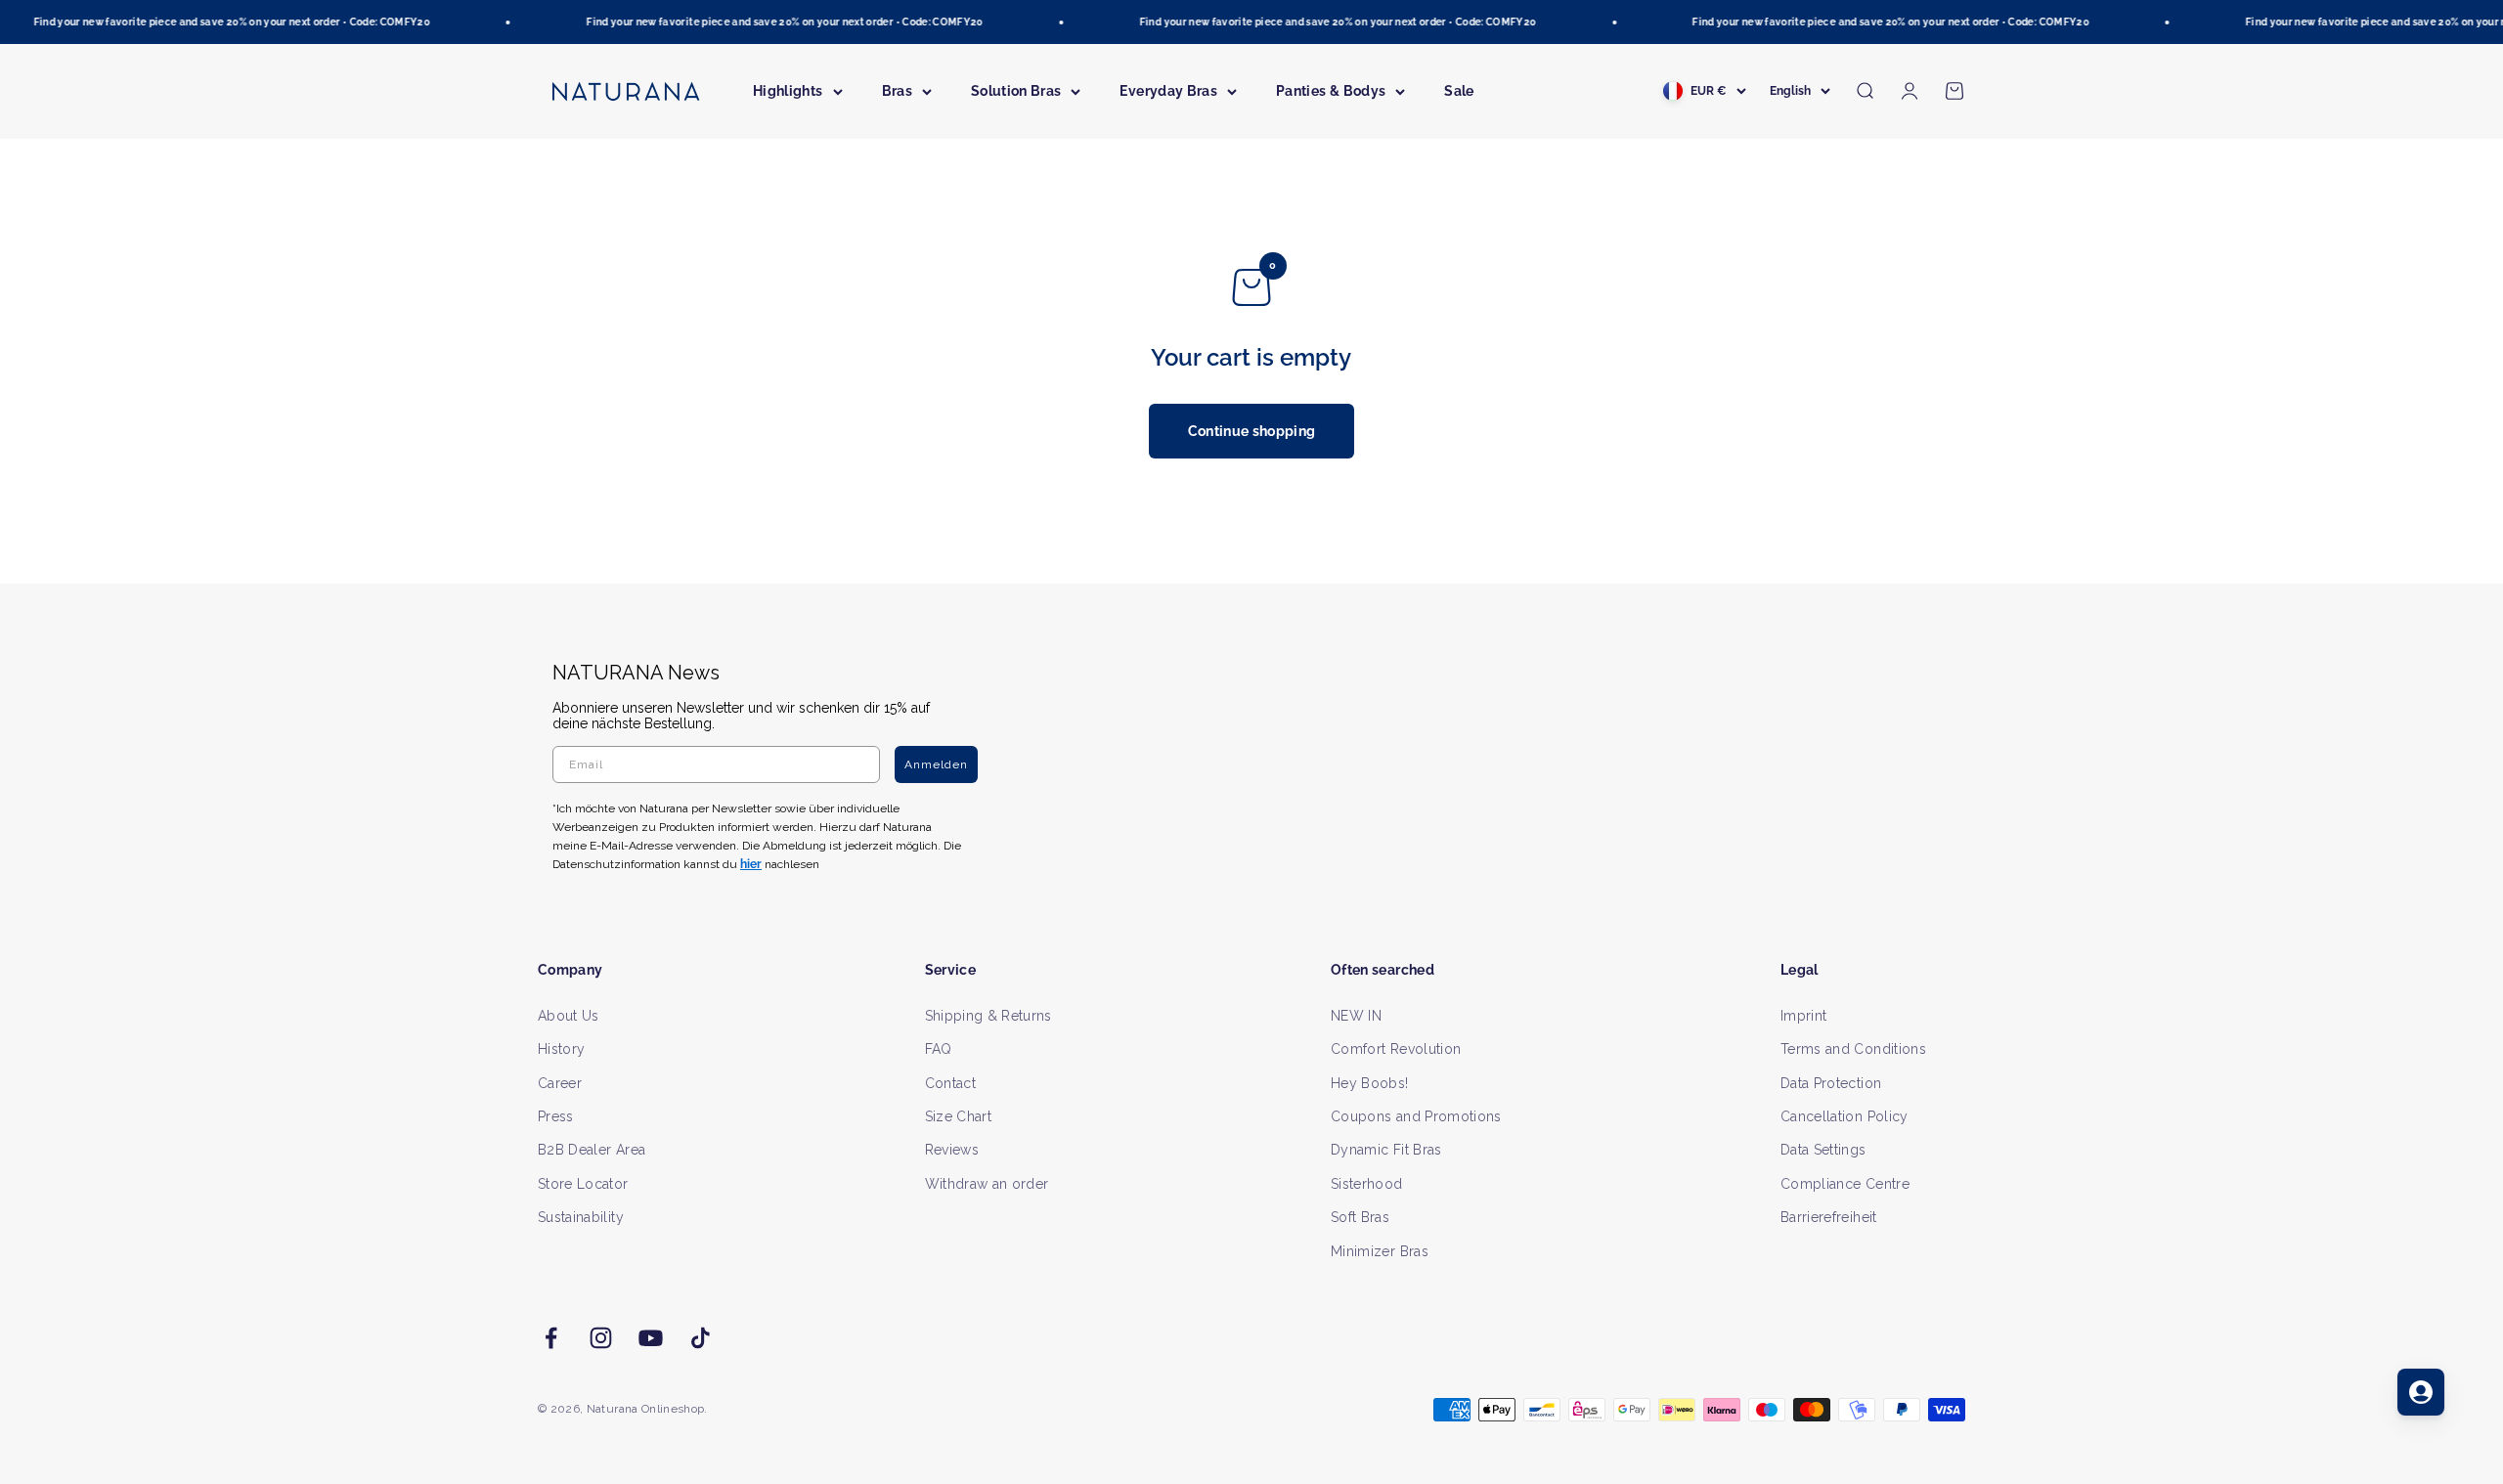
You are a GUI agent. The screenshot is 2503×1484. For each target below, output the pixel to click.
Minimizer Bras (1380, 1251)
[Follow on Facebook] (551, 1338)
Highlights (788, 91)
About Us (569, 1016)
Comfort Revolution (1396, 1049)
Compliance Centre (1845, 1184)
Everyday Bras (1168, 91)
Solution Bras (1016, 91)
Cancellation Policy (1844, 1116)
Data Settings (1823, 1150)
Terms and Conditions (1853, 1049)
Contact (950, 1083)
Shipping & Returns (988, 1016)
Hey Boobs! (1370, 1083)
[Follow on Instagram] (601, 1338)
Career (560, 1083)
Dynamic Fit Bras (1386, 1150)
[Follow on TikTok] (701, 1338)
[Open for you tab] (2421, 1392)
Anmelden (936, 764)
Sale (1459, 91)
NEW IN (1356, 1016)
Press (556, 1116)
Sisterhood (1367, 1184)
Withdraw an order (987, 1184)
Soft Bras (1360, 1217)
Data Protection (1831, 1083)
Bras (897, 91)
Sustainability (581, 1217)
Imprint (1803, 1016)
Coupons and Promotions (1416, 1116)
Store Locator (583, 1184)
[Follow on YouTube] (651, 1338)
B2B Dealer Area (592, 1150)
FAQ (939, 1049)
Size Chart (959, 1116)
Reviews (952, 1150)
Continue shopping (1252, 431)
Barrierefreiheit (1829, 1217)
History (561, 1049)
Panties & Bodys (1331, 91)
